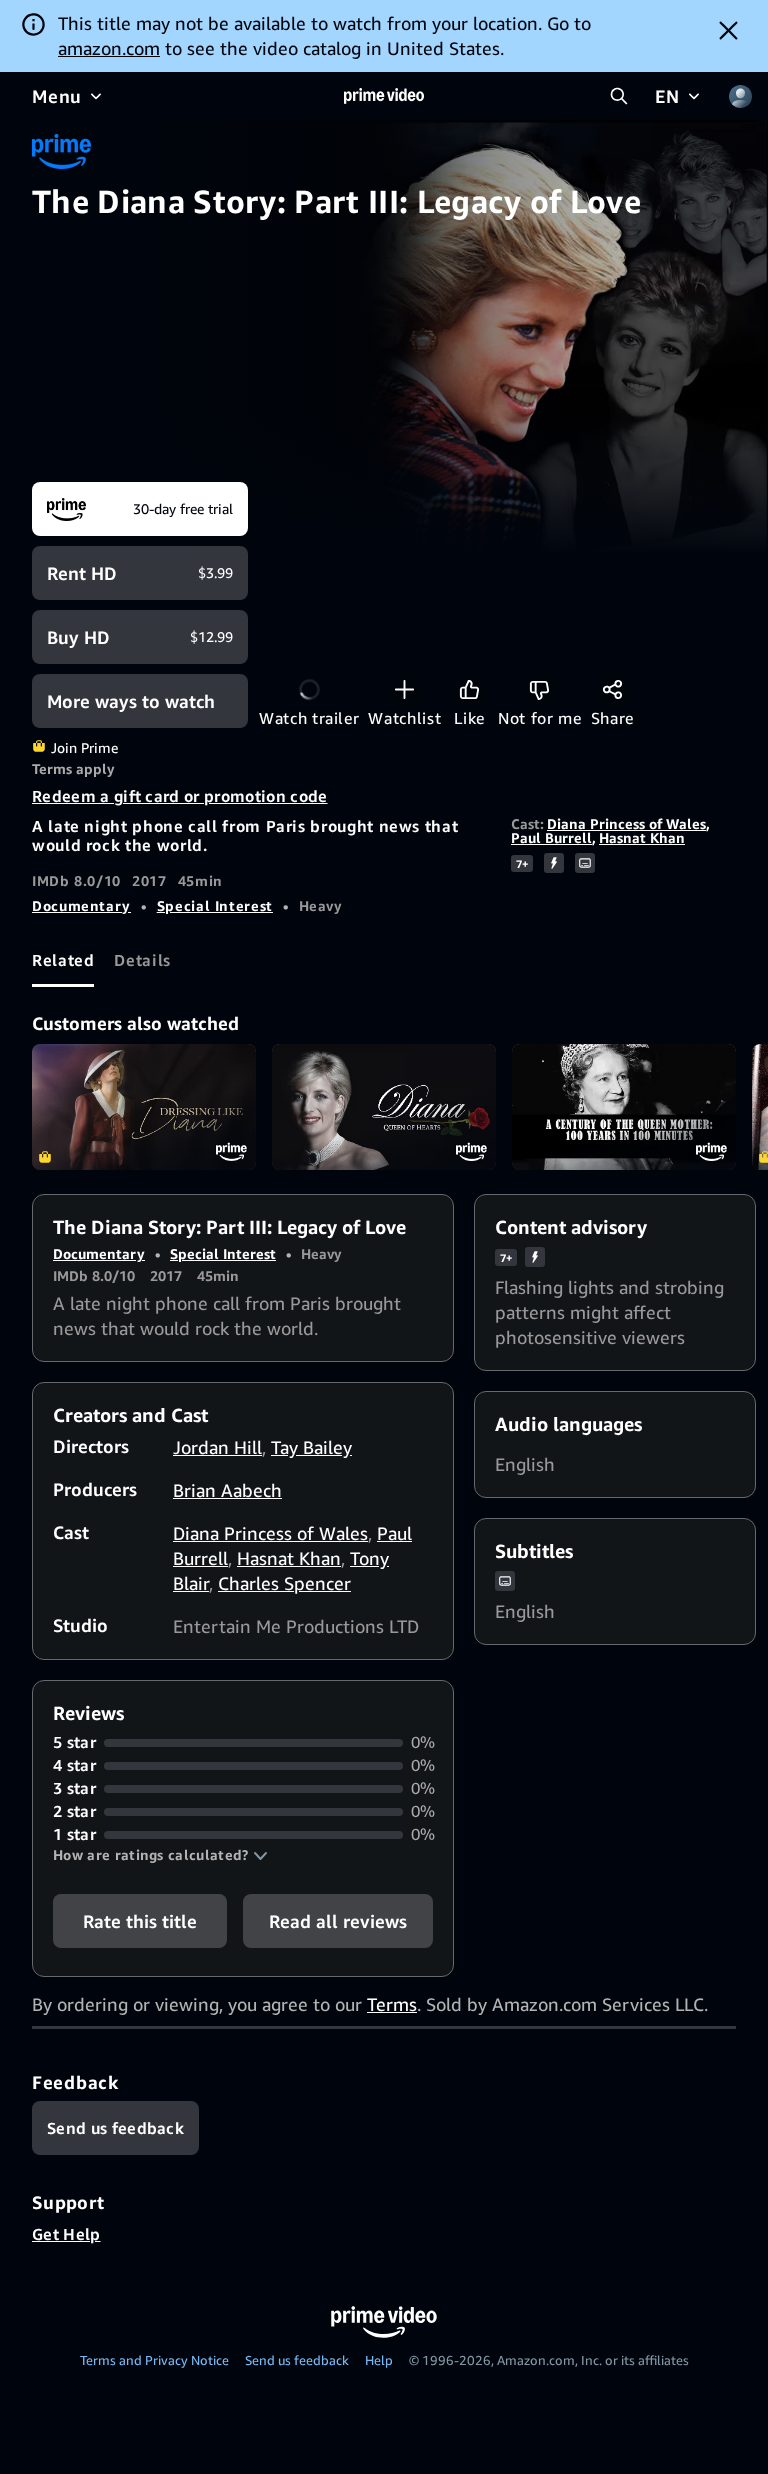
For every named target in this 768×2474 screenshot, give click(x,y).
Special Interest (215, 905)
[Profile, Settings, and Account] (740, 96)
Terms (392, 2004)
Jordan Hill (217, 1447)
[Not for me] (539, 689)
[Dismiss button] (728, 30)
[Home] (384, 96)
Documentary (81, 905)
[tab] (63, 960)
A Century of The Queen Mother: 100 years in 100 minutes (624, 1107)
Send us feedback (297, 2360)
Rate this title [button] (140, 1921)
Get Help (66, 2234)
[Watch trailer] (309, 689)
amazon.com (109, 48)
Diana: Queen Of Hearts (384, 1107)
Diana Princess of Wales (626, 823)
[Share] (612, 689)
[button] (160, 1855)
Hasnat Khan (642, 837)
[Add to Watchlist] (404, 689)
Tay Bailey (311, 1447)
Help (379, 2360)
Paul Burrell (551, 837)
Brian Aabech (227, 1490)
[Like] (469, 689)
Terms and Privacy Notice (154, 2360)
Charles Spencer (284, 1583)
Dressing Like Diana (144, 1107)
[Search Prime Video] (619, 96)
